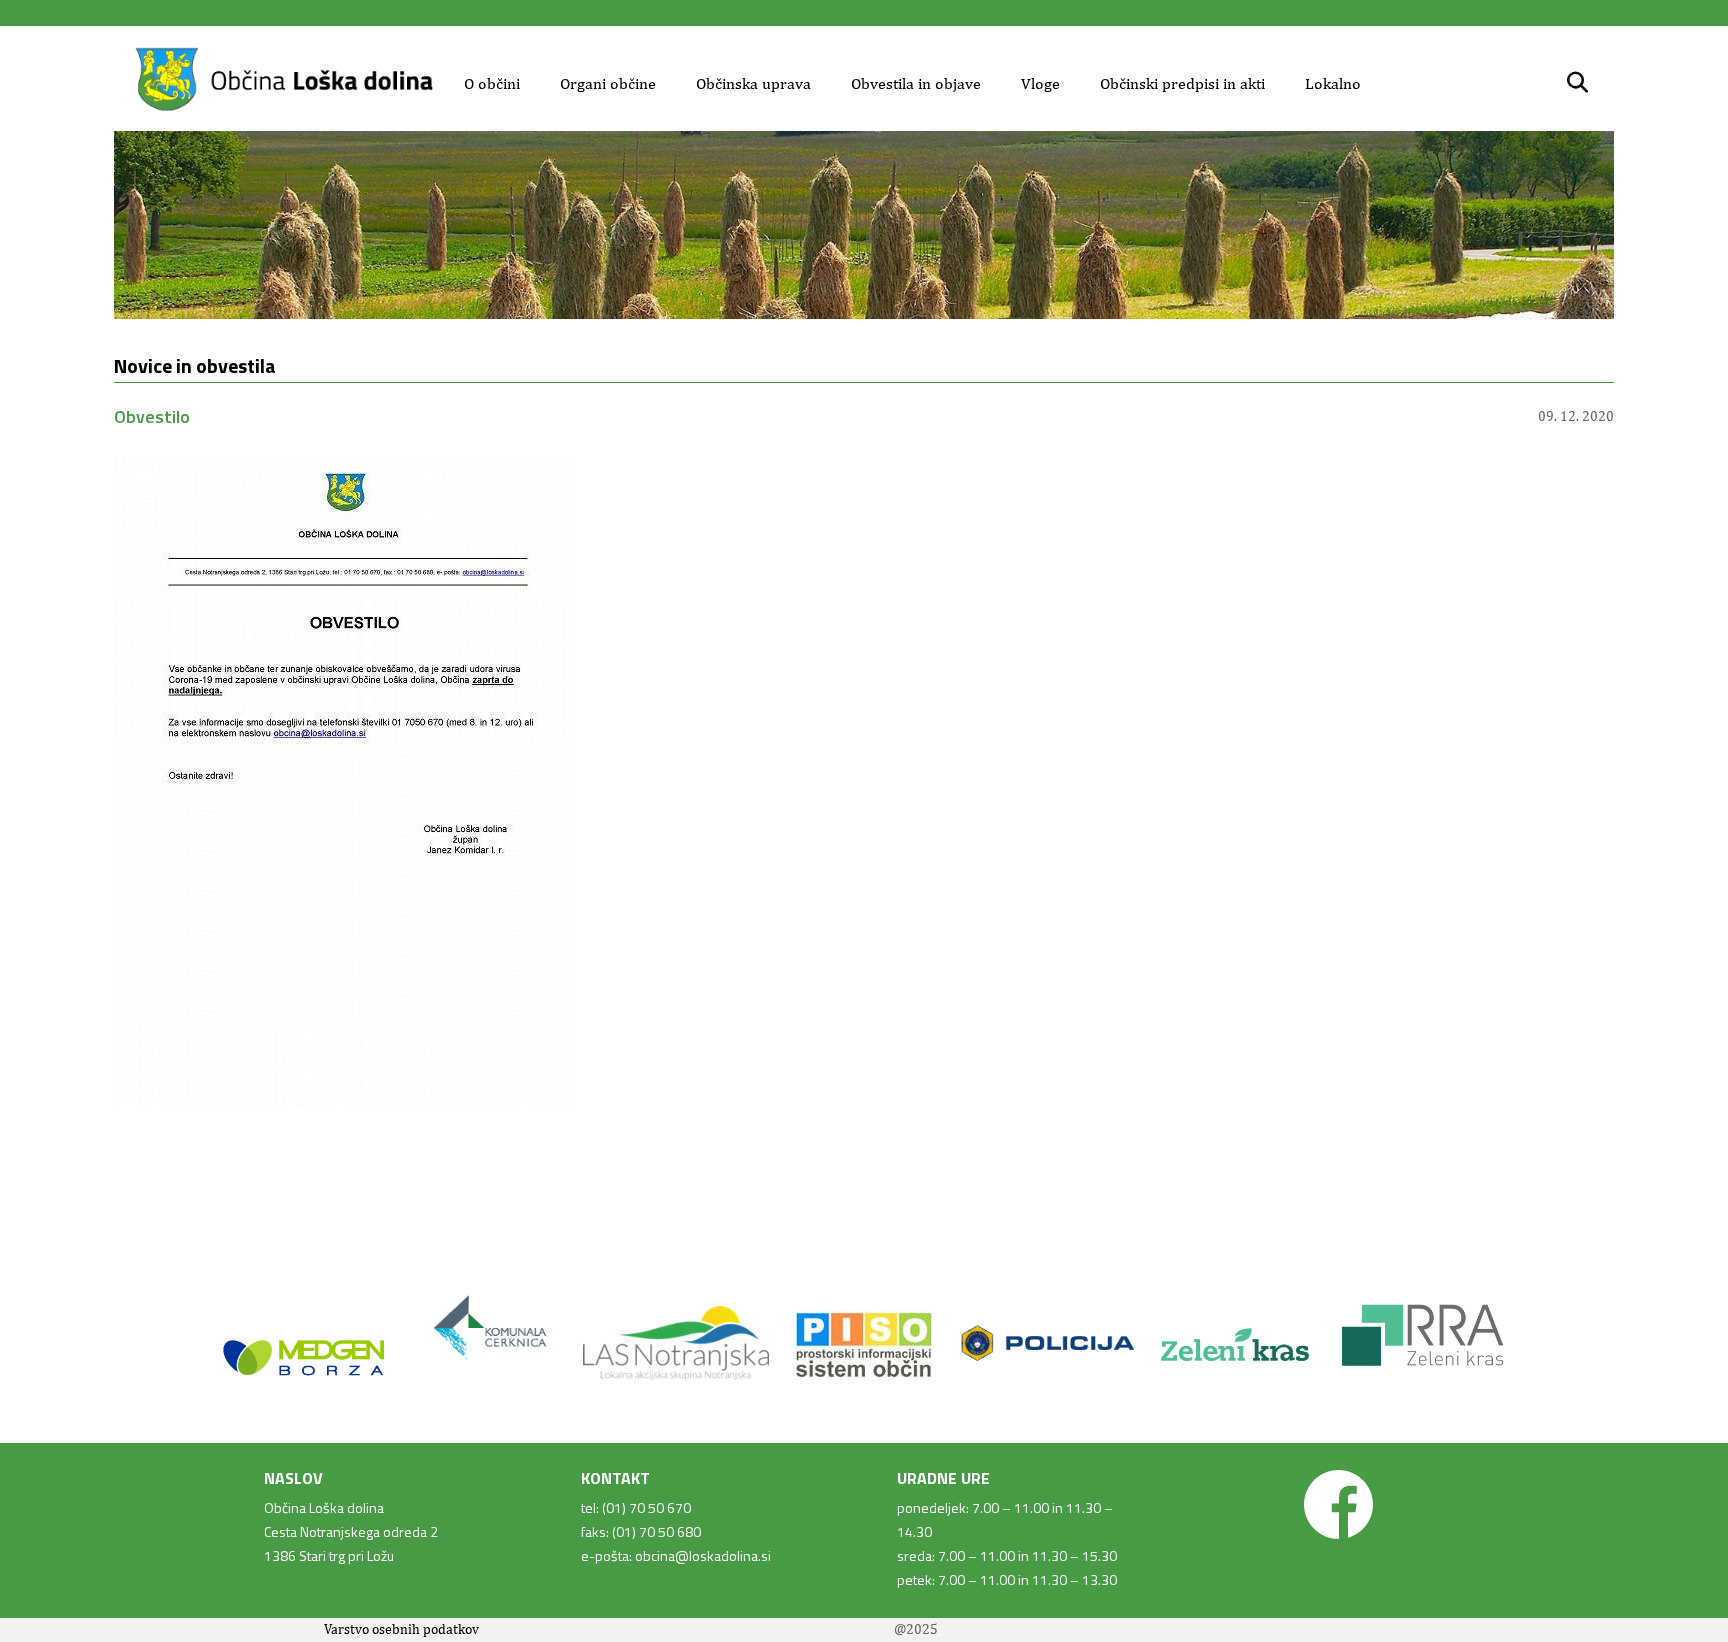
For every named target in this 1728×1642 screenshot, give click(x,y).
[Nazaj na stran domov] (284, 108)
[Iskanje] (1577, 83)
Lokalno (1333, 83)
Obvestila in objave (916, 83)
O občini (492, 83)
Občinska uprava (753, 83)
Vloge (1040, 83)
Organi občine (608, 83)
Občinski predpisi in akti (1182, 83)
